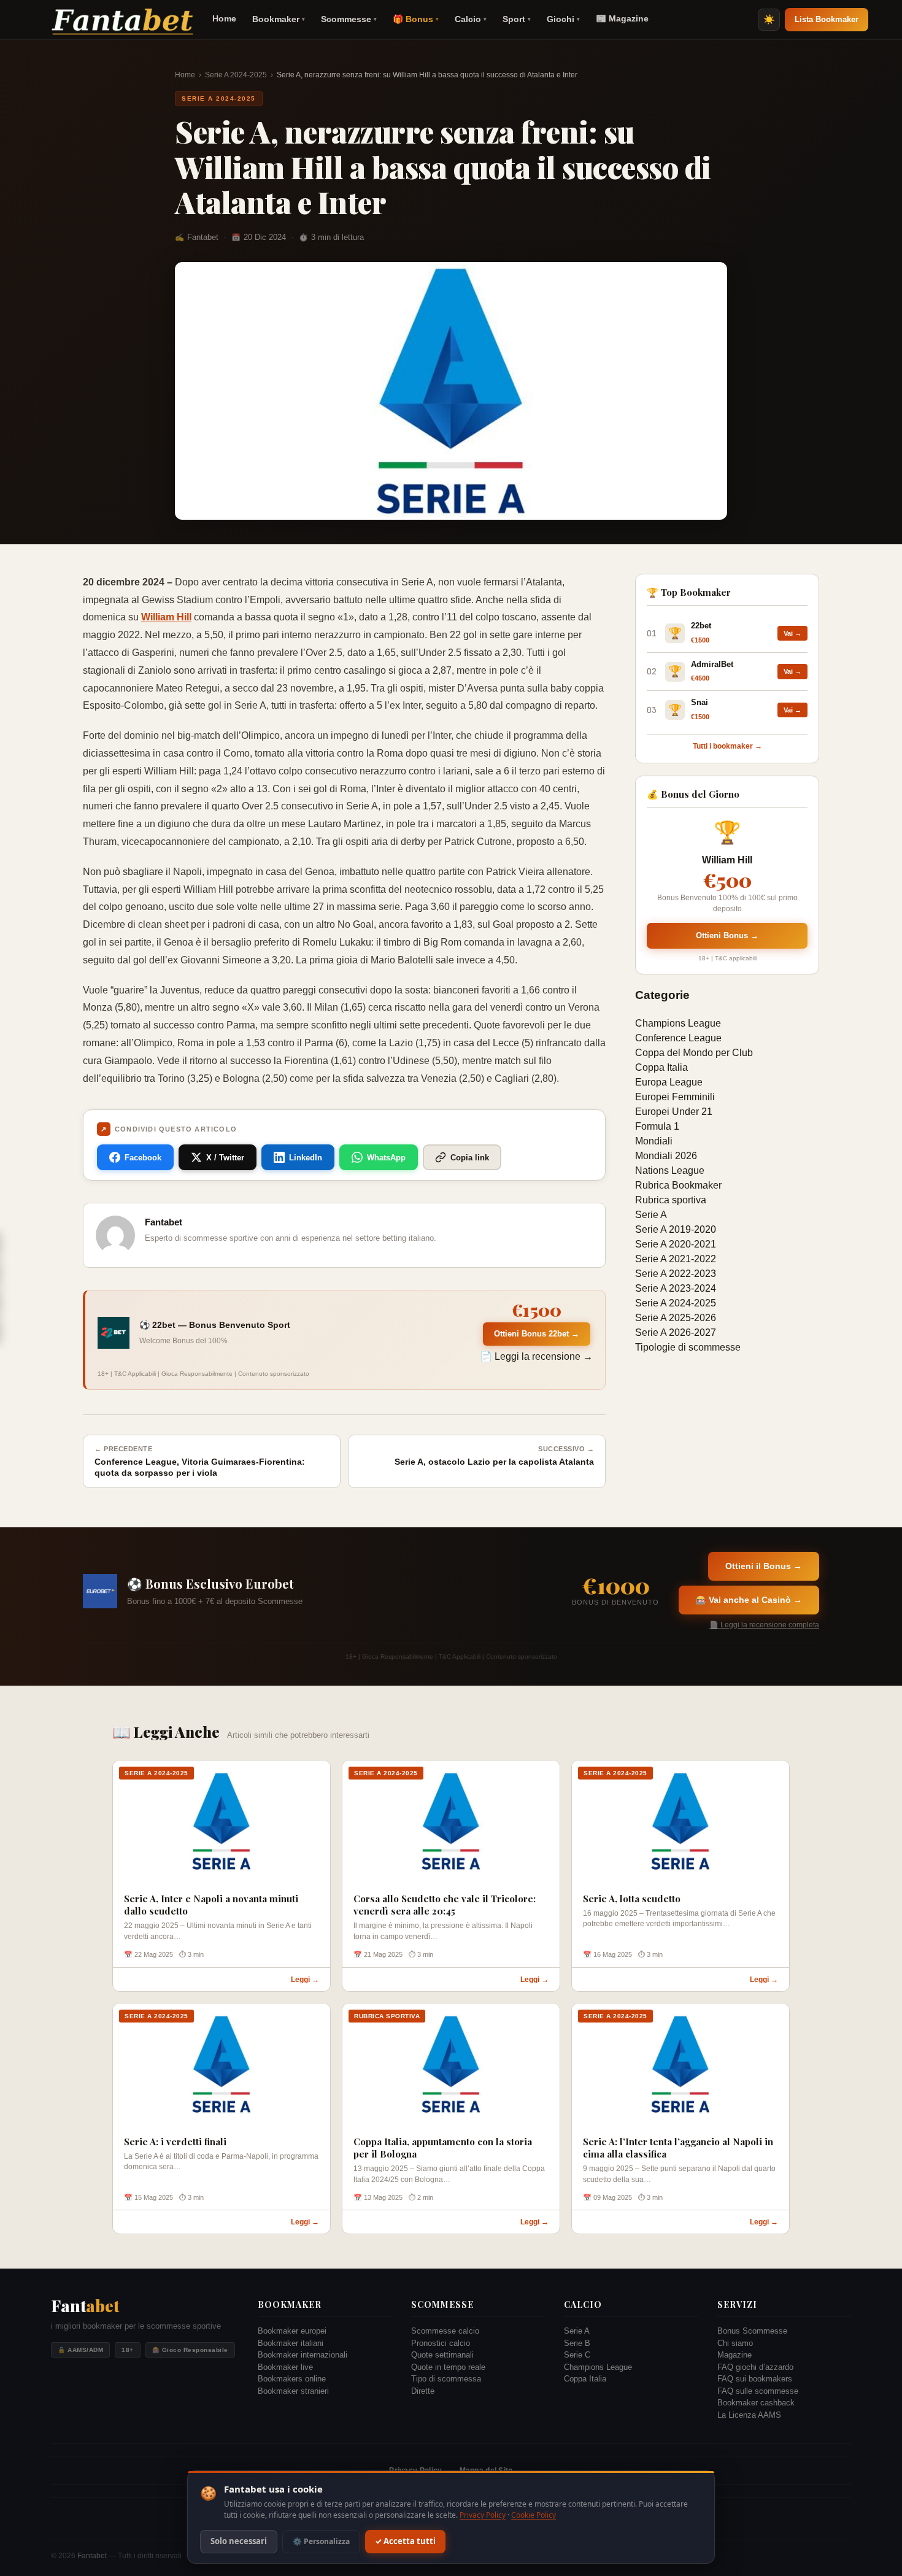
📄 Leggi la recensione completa (764, 1625)
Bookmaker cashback (756, 2403)
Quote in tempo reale (448, 2367)
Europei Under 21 (674, 1112)
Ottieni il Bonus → (764, 1566)
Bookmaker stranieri (293, 2391)
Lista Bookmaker (827, 19)
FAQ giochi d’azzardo (755, 2367)
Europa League (669, 1082)
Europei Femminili (675, 1097)
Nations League (670, 1170)
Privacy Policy (483, 2515)
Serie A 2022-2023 (676, 1274)
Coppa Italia (661, 1067)
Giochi (563, 19)
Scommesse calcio (445, 2331)
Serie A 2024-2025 (236, 75)
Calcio (471, 19)
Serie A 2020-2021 (676, 1244)
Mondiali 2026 (666, 1156)
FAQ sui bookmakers (755, 2379)
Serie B (577, 2343)
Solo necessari (239, 2542)
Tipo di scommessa (446, 2379)
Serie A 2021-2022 (676, 1259)
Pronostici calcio (441, 2343)
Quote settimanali (442, 2355)
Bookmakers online (292, 2379)
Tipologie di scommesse (688, 1347)
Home (224, 18)
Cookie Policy (534, 2515)
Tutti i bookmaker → (727, 746)
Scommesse (349, 19)
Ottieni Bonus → (727, 935)
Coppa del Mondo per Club (694, 1053)
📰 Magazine (622, 18)
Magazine (734, 2355)
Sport (517, 19)
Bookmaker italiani (291, 2343)
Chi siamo (735, 2343)
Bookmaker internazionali (303, 2355)
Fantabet (92, 2556)
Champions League (678, 1023)
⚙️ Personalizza (321, 2541)
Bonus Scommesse (752, 2331)
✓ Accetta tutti (405, 2542)
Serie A (651, 1215)
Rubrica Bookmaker (678, 1185)
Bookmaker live (285, 2367)
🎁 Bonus (416, 19)
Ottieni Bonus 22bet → (537, 1334)
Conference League (678, 1038)
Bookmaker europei (292, 2331)
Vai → (792, 633)
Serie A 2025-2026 (676, 1318)
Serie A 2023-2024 (676, 1288)
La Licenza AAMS (749, 2415)
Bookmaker (279, 19)
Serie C (577, 2355)
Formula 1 (657, 1126)
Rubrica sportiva (671, 1200)
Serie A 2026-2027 (676, 1332)
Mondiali (654, 1141)
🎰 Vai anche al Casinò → (749, 1600)
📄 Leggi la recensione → (536, 1356)
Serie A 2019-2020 (676, 1229)
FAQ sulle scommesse (758, 2391)
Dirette (423, 2391)
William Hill (166, 617)
